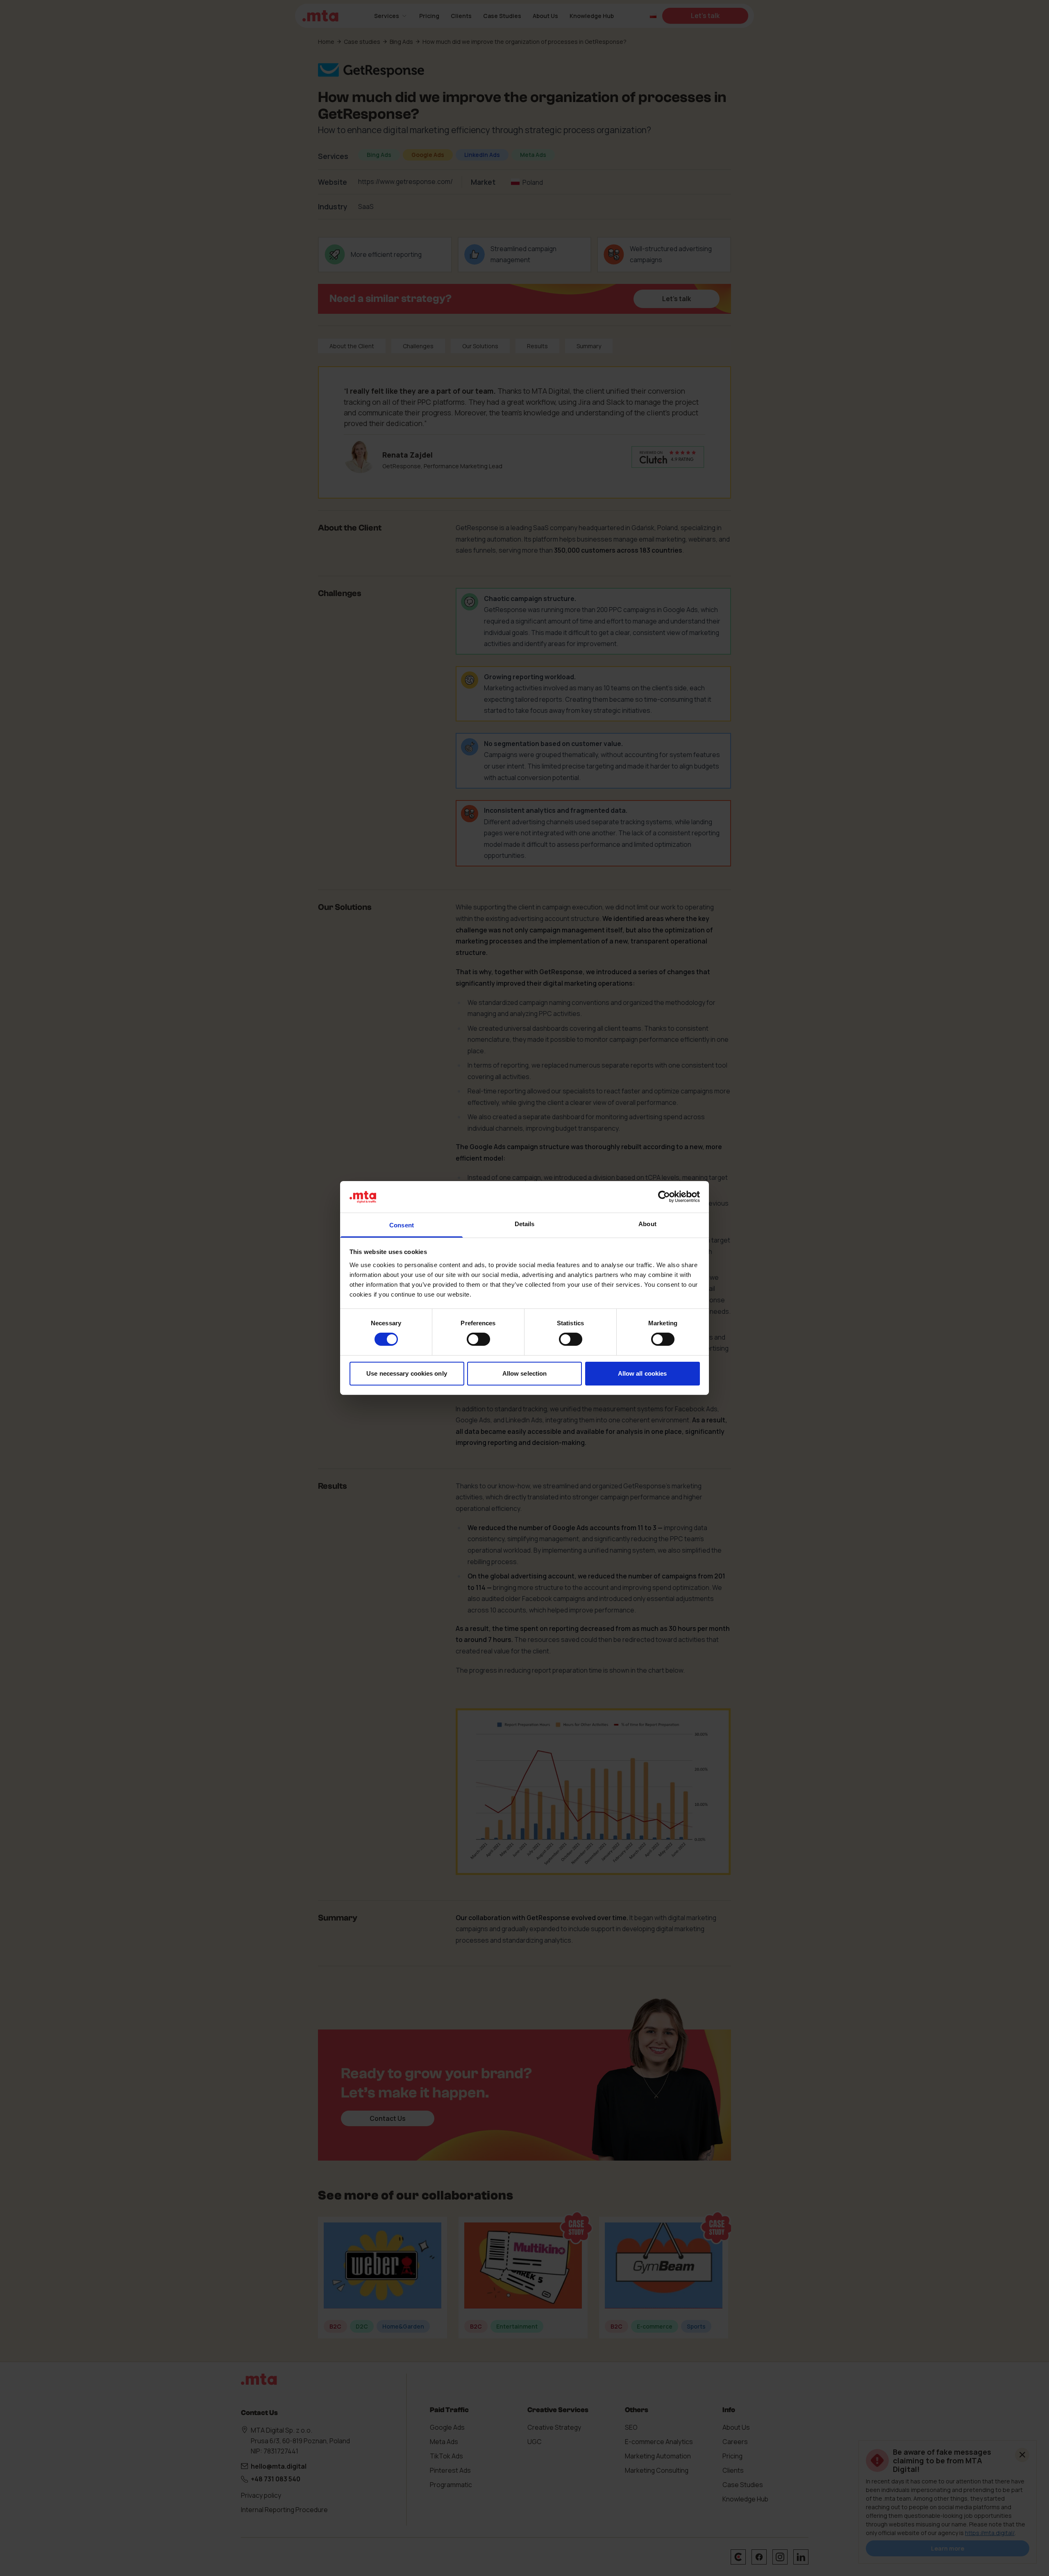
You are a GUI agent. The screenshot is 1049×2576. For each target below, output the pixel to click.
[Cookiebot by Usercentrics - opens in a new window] (664, 1197)
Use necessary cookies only (407, 1373)
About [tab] (647, 1224)
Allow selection (525, 1373)
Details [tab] (525, 1224)
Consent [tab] (402, 1225)
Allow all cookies (643, 1373)
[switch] (478, 1339)
